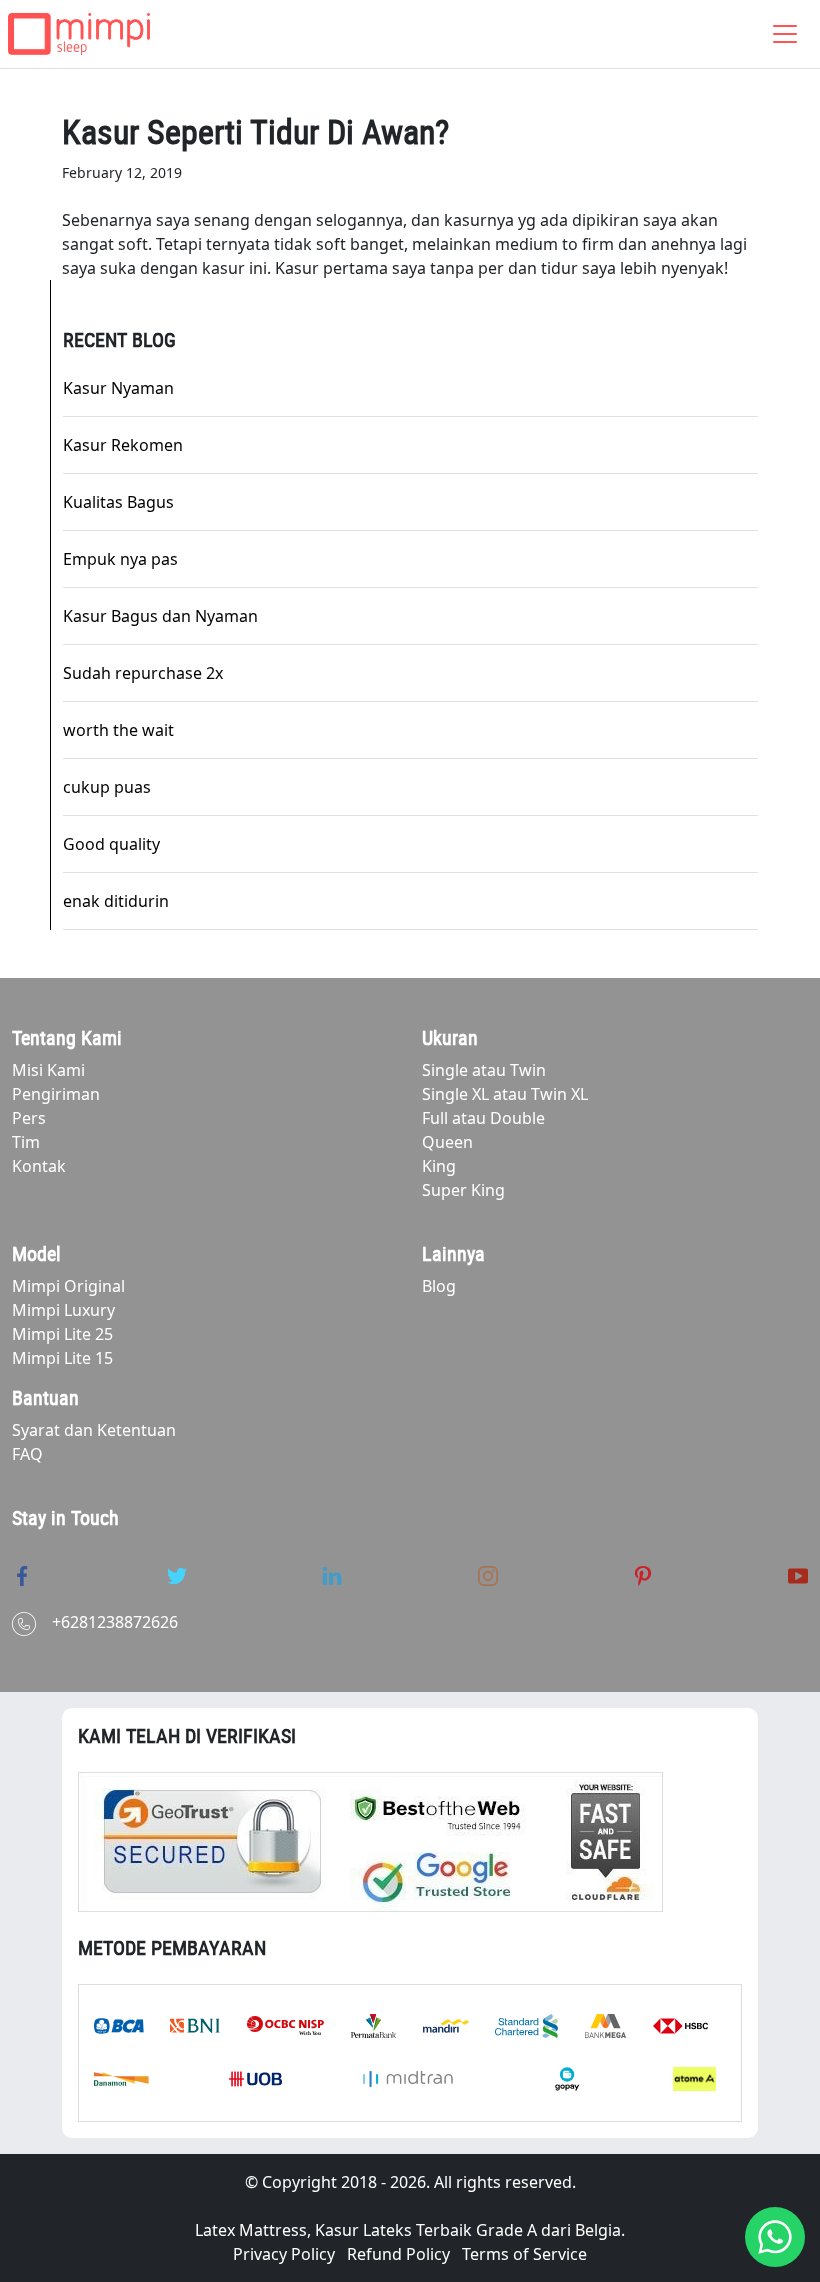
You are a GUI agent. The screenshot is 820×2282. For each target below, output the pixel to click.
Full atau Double (483, 1118)
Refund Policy (398, 2254)
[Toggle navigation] (785, 34)
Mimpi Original (68, 1286)
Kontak (39, 1166)
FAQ (27, 1454)
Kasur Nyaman (118, 388)
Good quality (111, 844)
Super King (463, 1190)
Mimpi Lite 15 (62, 1358)
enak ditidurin (116, 901)
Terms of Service (524, 2254)
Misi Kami (48, 1070)
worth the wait (118, 730)
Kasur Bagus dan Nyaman (160, 616)
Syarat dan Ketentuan (94, 1430)
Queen (447, 1142)
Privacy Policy (284, 2254)
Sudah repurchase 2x (143, 673)
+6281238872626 (115, 1622)
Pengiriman (56, 1094)
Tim (26, 1142)
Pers (29, 1118)
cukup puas (107, 787)
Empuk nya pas (120, 559)
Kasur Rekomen (123, 445)
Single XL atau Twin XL (505, 1094)
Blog (439, 1286)
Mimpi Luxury (63, 1310)
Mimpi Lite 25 (62, 1334)
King (439, 1166)
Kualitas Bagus (118, 502)
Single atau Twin (484, 1070)
